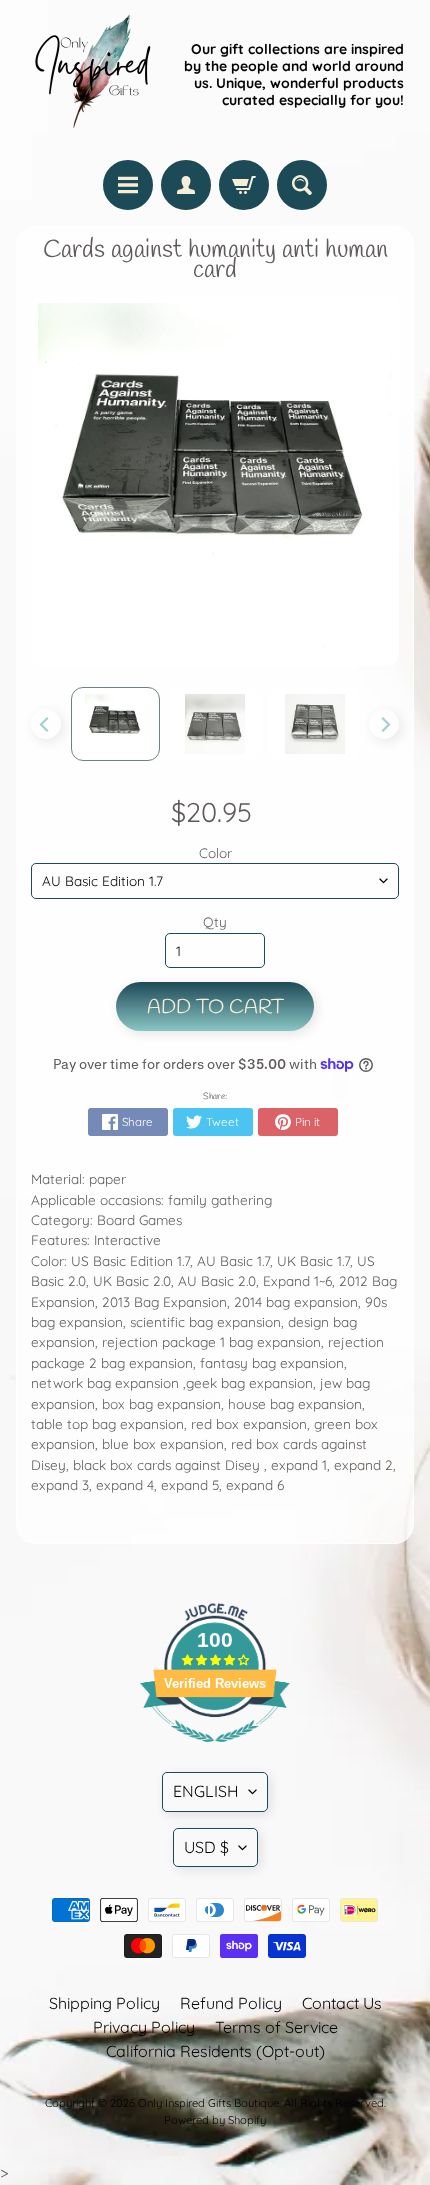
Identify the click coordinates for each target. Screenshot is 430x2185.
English (206, 1791)
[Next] (384, 724)
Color (215, 852)
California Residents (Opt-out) (215, 2051)
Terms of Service (276, 2027)
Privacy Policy (144, 2027)
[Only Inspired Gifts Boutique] (91, 75)
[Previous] (46, 724)
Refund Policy (231, 2003)
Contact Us (342, 2003)
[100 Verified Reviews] (215, 1752)
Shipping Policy (104, 2003)
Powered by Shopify (215, 2120)
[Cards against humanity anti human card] (116, 724)
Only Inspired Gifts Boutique (208, 2103)
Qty (215, 921)
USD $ (206, 1847)
